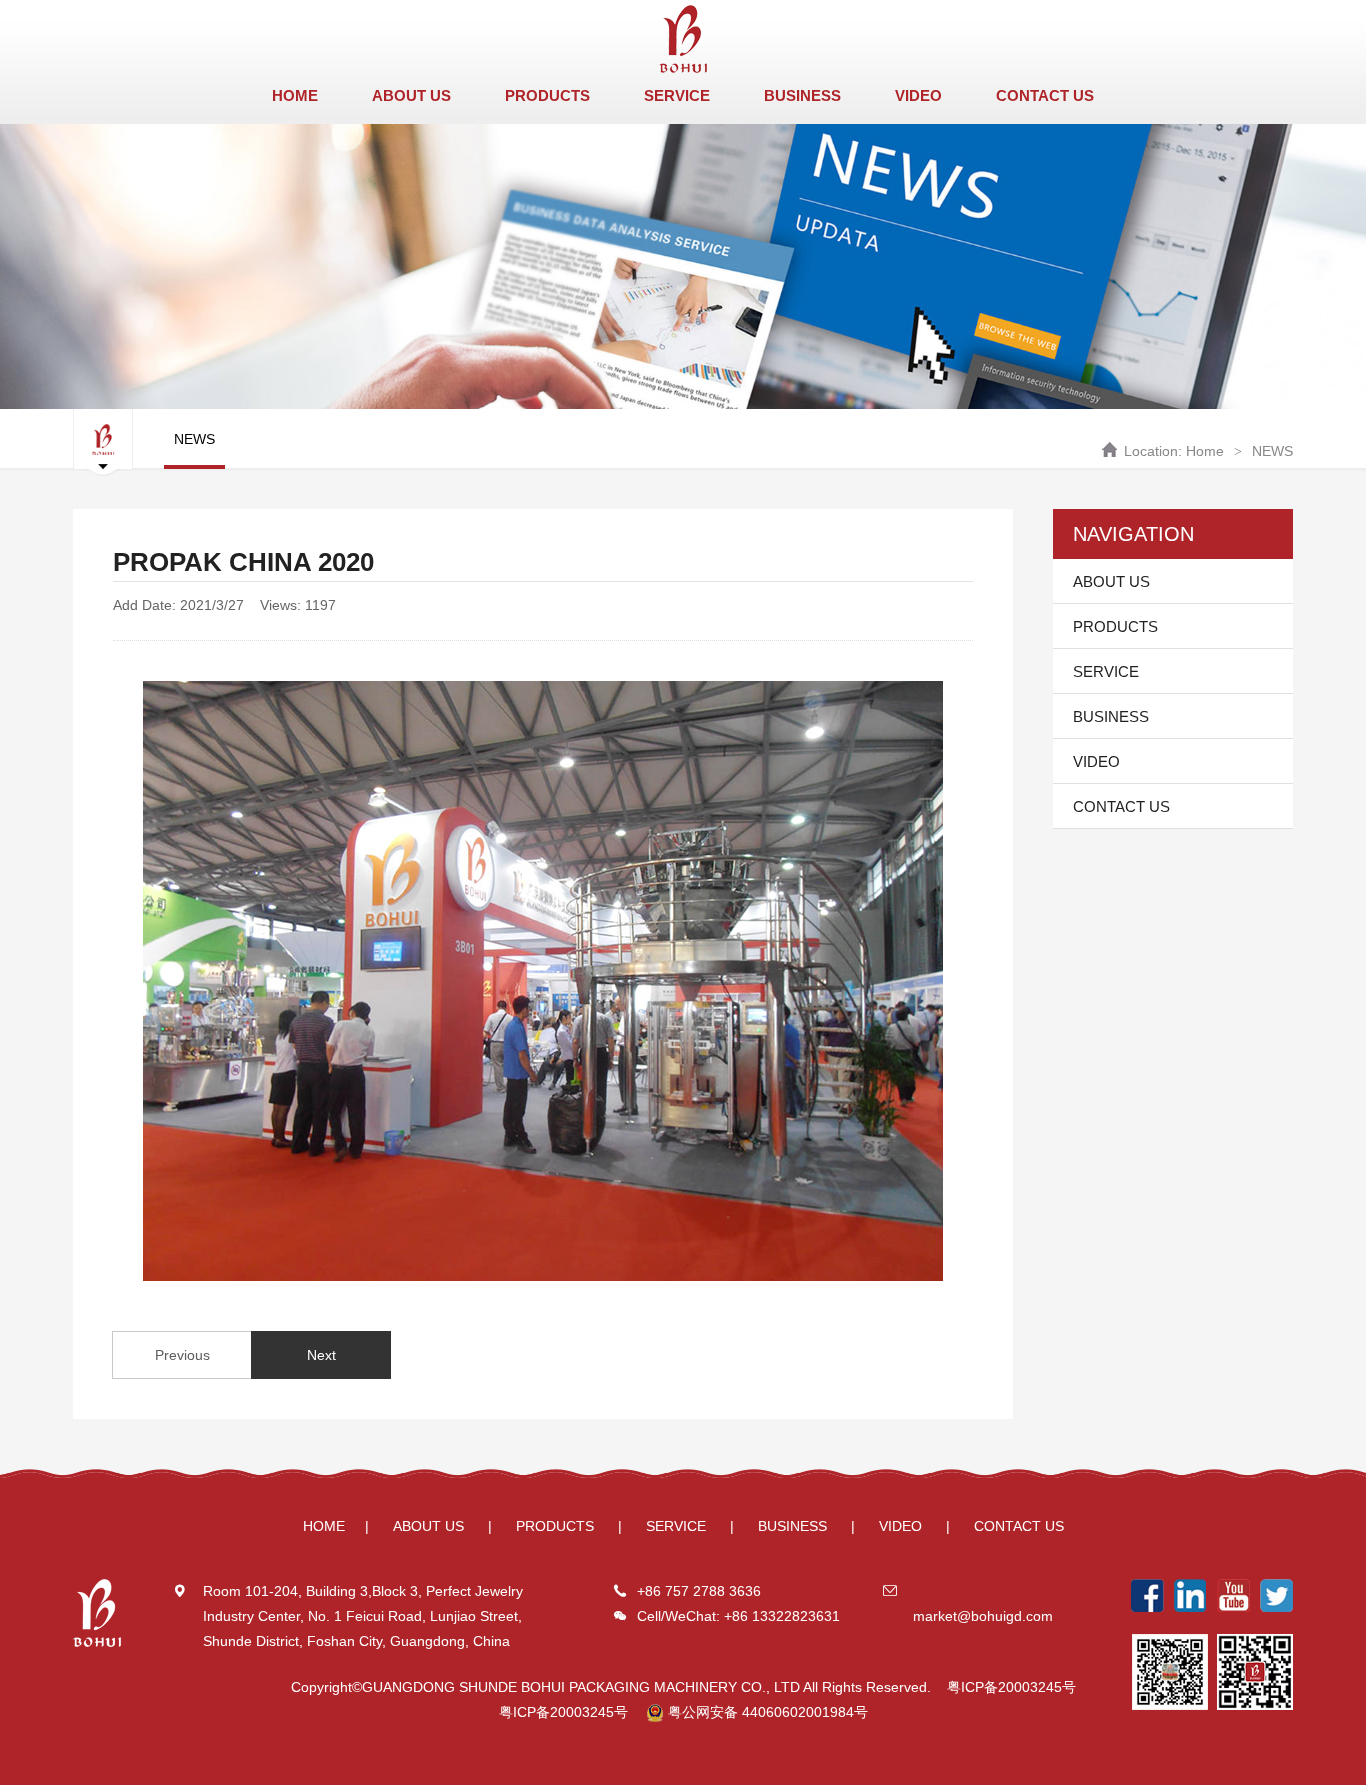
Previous (182, 1355)
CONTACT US (1045, 95)
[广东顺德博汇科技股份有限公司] (683, 39)
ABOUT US (411, 95)
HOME (295, 95)
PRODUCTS (547, 95)
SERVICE (677, 95)
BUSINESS (802, 95)
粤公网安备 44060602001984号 (766, 1712)
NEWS (1272, 451)
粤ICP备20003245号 (1011, 1687)
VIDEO (918, 95)
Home (1205, 451)
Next (321, 1355)
